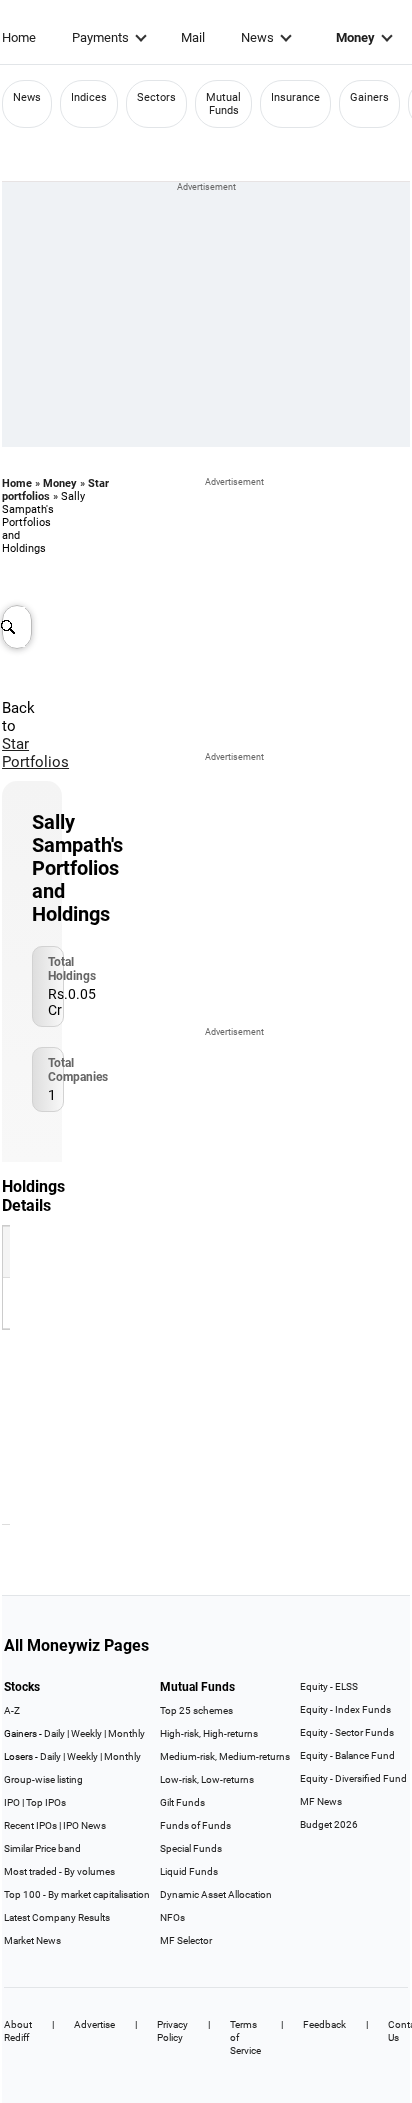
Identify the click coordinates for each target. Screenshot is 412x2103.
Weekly (86, 1733)
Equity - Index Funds (345, 1709)
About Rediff (18, 2031)
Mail (193, 37)
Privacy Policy (172, 2031)
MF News (321, 1801)
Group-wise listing (43, 1779)
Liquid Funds (189, 1871)
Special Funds (191, 1848)
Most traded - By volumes (59, 1871)
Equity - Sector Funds (347, 1732)
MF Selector (186, 1940)
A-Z (12, 1710)
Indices (89, 97)
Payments (100, 37)
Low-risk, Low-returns (207, 1779)
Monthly (126, 1733)
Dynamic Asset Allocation (216, 1894)
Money (355, 37)
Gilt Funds (182, 1802)
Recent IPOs (30, 1825)
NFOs (172, 1917)
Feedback (324, 2024)
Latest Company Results (57, 1917)
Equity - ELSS (329, 1686)
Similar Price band (42, 1848)
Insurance (295, 97)
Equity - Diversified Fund (353, 1778)
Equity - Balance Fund (347, 1755)
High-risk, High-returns (209, 1733)
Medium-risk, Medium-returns (225, 1756)
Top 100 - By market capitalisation (77, 1894)
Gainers (369, 97)
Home (19, 37)
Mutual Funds (223, 104)
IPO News (84, 1825)
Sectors (156, 97)
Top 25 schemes (196, 1710)
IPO (12, 1802)
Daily (54, 1733)
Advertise (94, 2024)
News (257, 37)
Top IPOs (46, 1802)
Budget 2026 (329, 1824)
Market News (32, 1940)
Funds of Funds (195, 1825)
